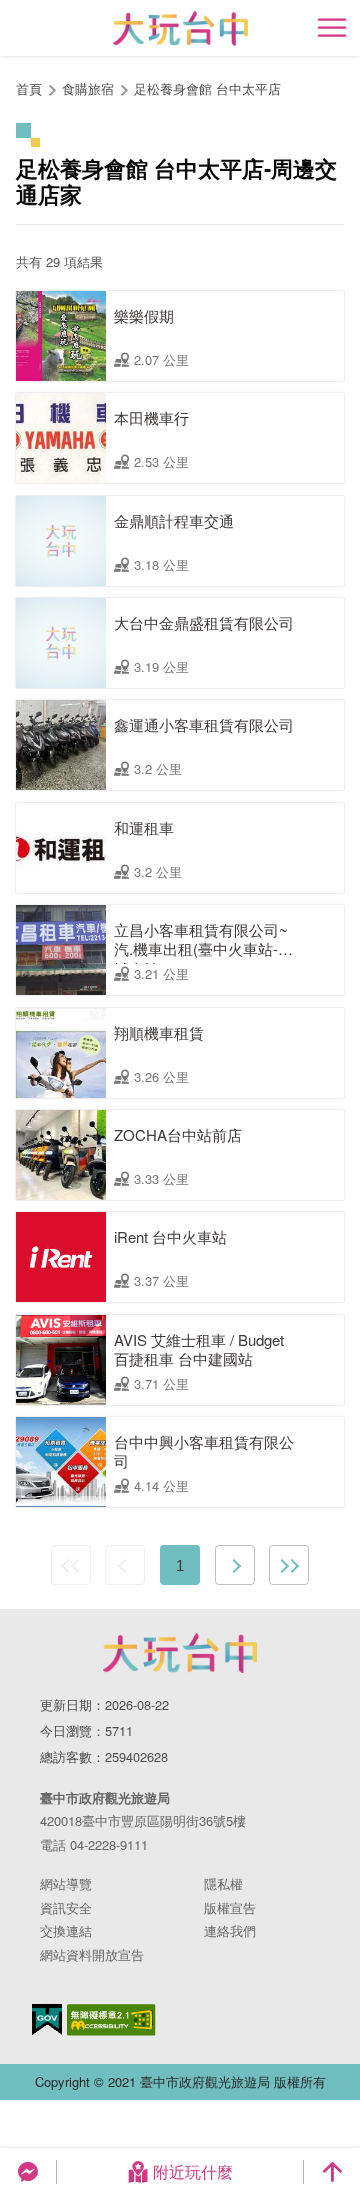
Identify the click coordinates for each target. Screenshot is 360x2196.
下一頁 (235, 1565)
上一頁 (125, 1565)
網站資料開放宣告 (92, 1954)
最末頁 (289, 1565)
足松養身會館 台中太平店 (207, 88)
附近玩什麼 (193, 2171)
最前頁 (71, 1565)
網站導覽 (66, 1883)
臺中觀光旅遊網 (180, 28)
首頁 (29, 88)
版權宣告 (230, 1907)
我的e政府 (47, 2019)
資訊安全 (66, 1907)
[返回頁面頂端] (332, 2172)
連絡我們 (230, 1930)
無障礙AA (111, 2020)
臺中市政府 (180, 1653)
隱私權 (223, 1883)
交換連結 (66, 1930)
